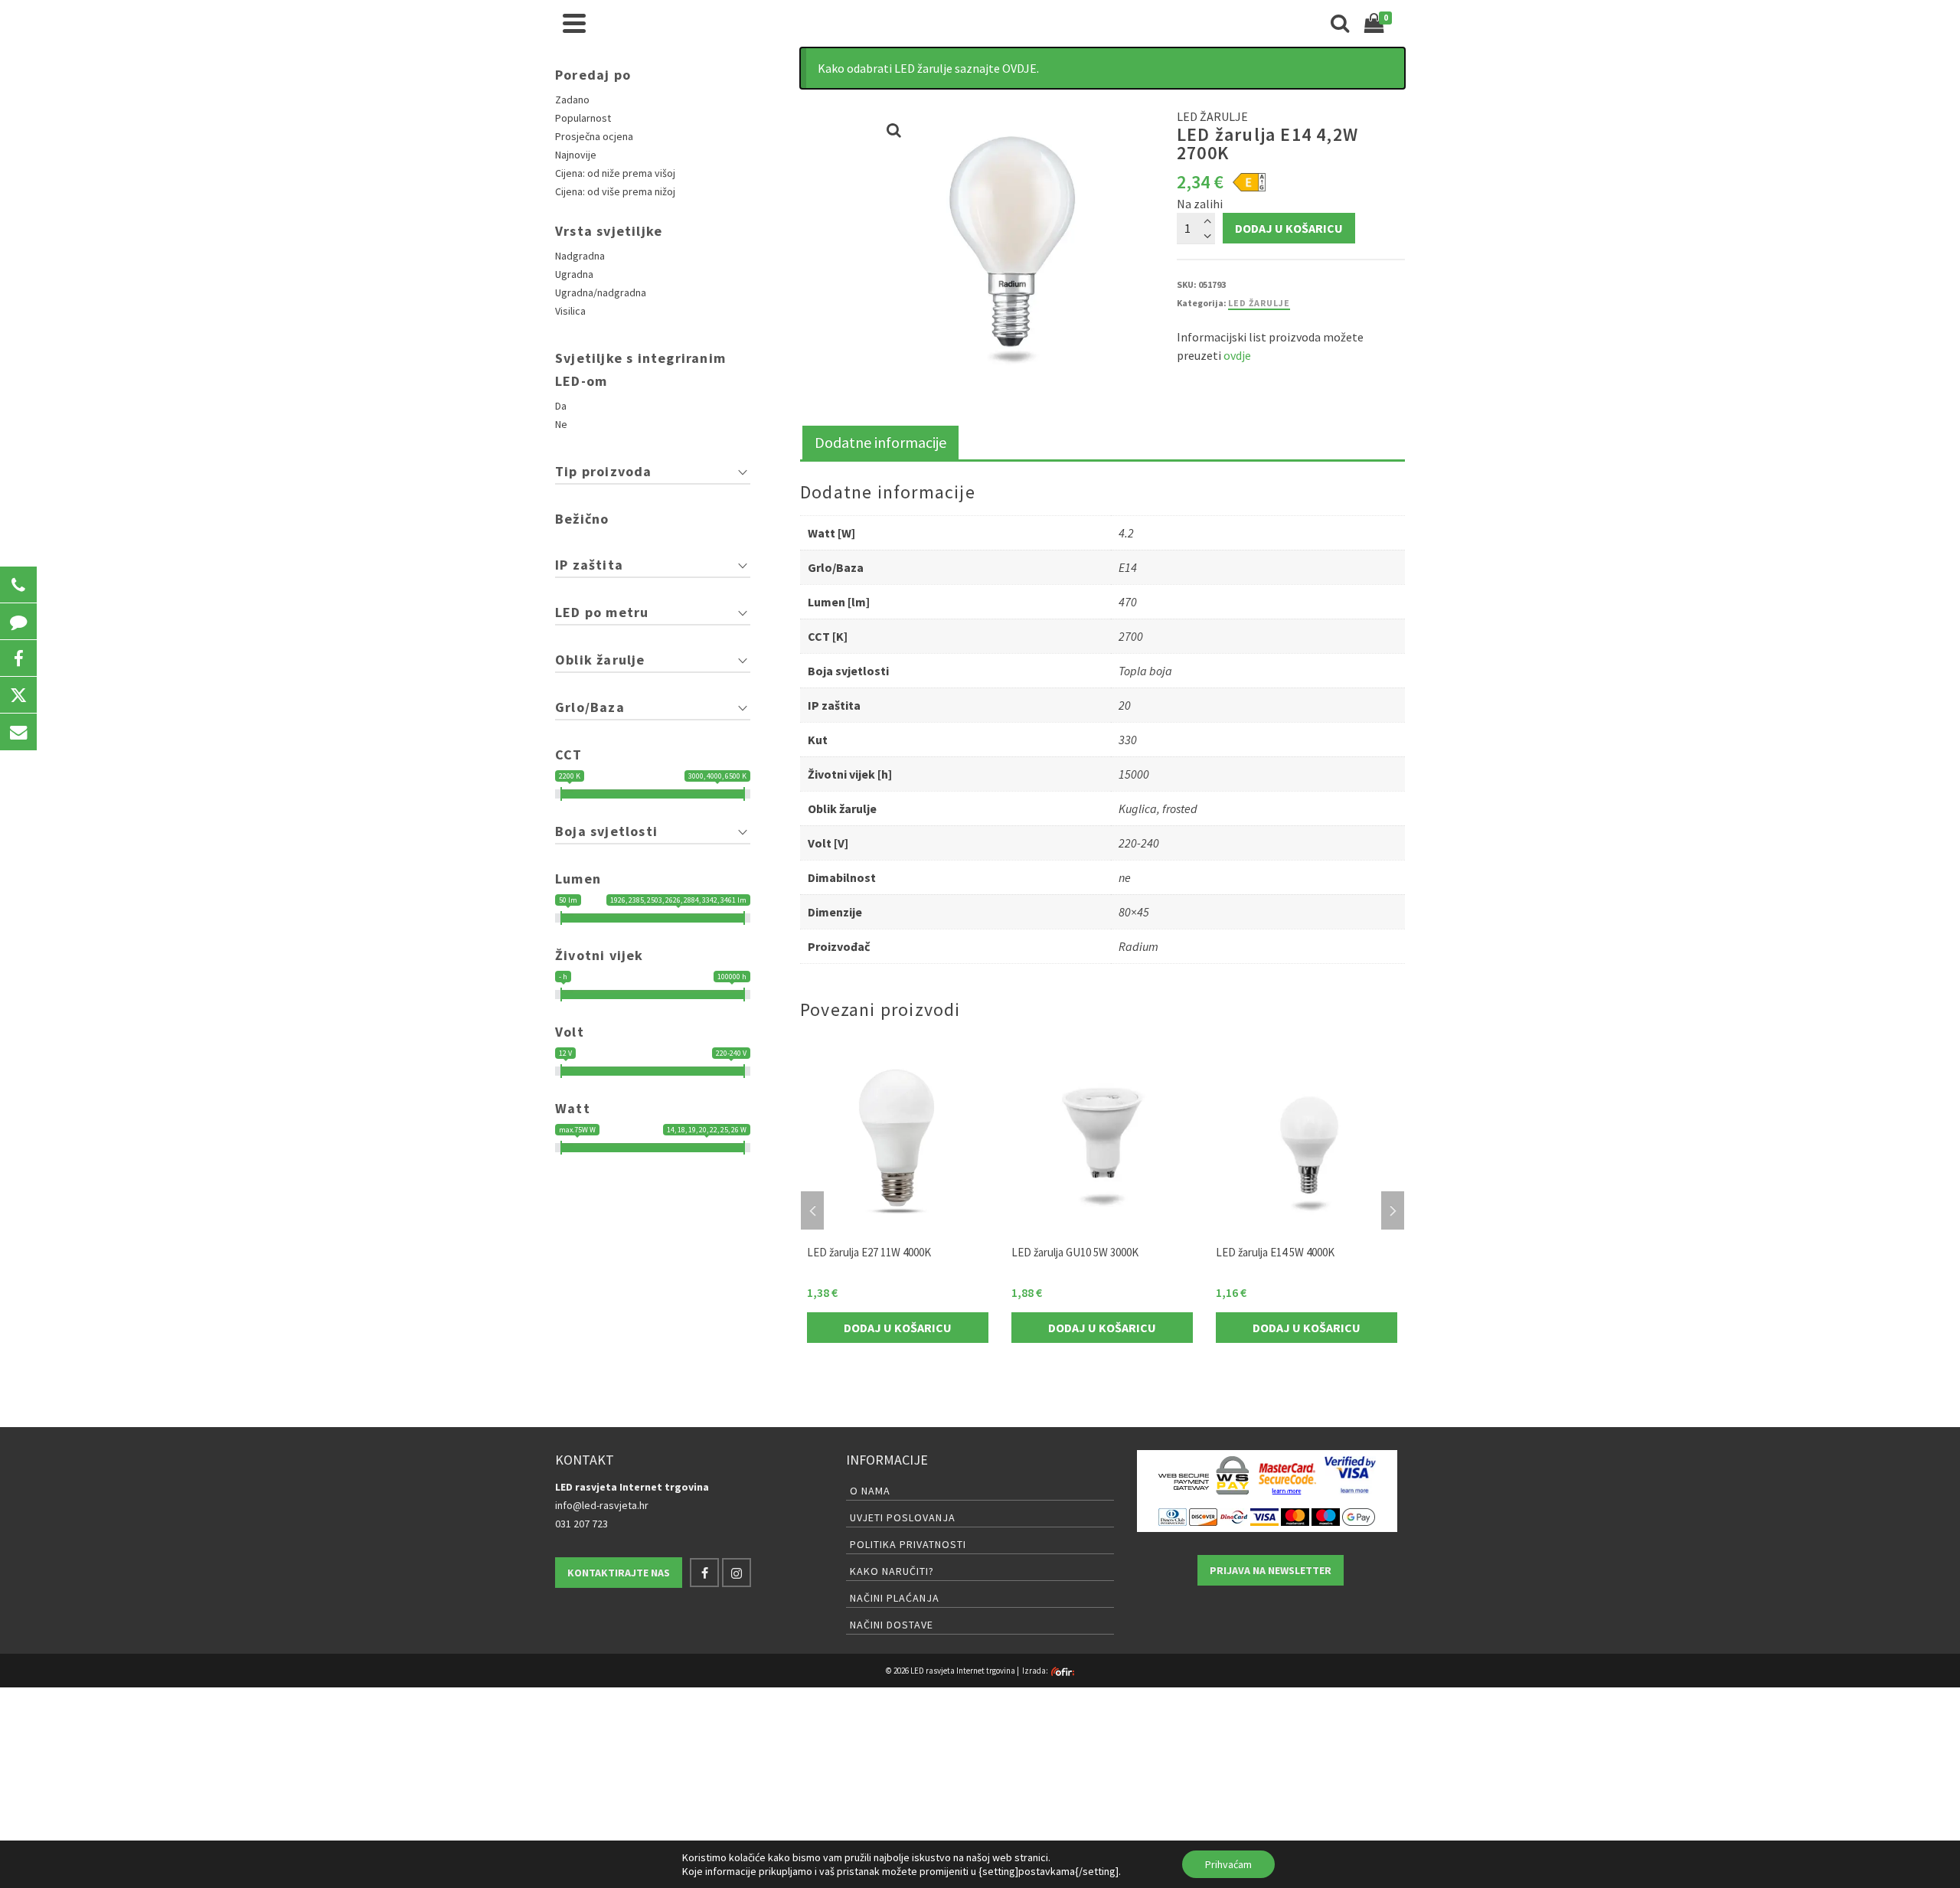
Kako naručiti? (892, 1571)
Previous (812, 1210)
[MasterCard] (1295, 1516)
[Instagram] (737, 1573)
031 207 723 (581, 1524)
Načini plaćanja (895, 1598)
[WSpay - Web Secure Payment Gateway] (1204, 1475)
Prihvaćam (1228, 1864)
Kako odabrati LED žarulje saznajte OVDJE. (928, 68)
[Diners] (1173, 1516)
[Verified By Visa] (1350, 1475)
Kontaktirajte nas (619, 1573)
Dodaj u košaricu (1289, 228)
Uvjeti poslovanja (903, 1517)
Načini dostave (892, 1625)
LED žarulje (1259, 303)
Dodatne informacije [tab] (880, 442)
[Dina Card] (1234, 1516)
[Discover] (1203, 1516)
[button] (18, 585)
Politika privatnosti (908, 1544)
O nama (870, 1491)
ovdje (1237, 355)
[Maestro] (1326, 1516)
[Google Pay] (1359, 1516)
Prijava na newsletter (1271, 1570)
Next (1393, 1210)
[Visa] (1264, 1516)
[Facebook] (704, 1573)
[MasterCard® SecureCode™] (1287, 1475)
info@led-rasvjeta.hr (602, 1505)
